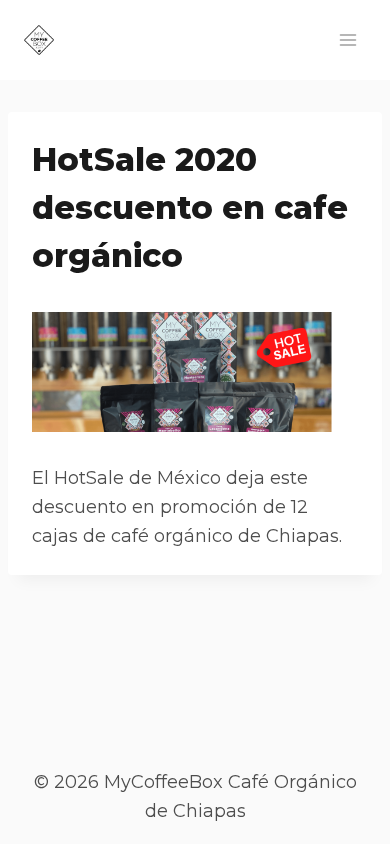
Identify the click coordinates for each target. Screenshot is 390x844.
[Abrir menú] (347, 39)
